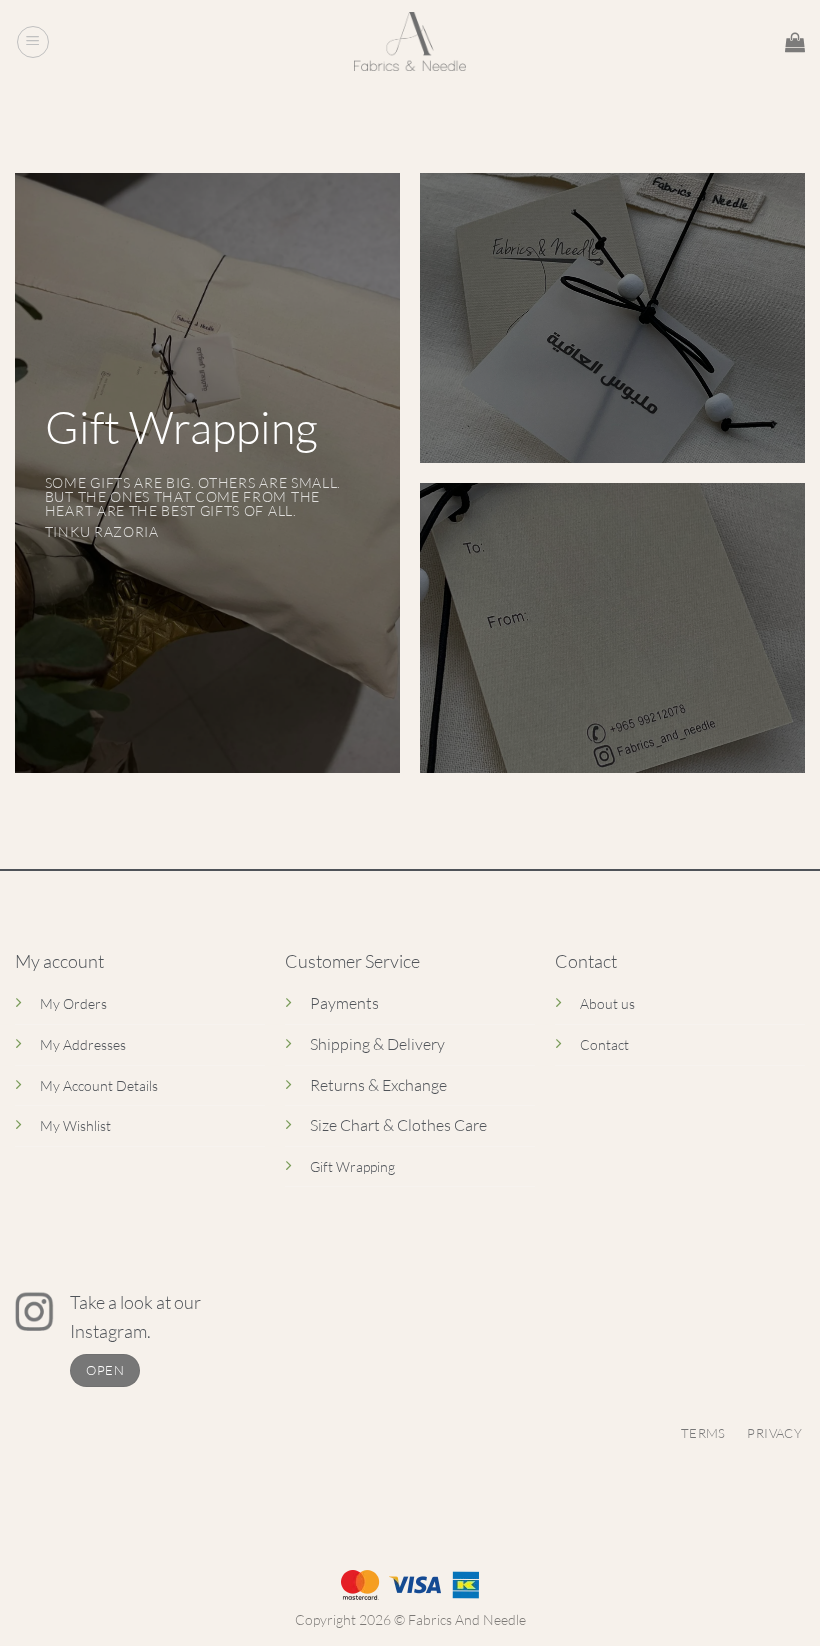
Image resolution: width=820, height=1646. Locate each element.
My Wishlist (75, 1125)
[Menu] (33, 42)
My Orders (73, 1003)
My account (59, 961)
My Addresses (83, 1044)
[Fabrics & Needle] (410, 42)
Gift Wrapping (352, 1166)
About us (607, 1003)
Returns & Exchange (378, 1085)
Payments (344, 1003)
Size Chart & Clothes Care (398, 1125)
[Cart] (795, 42)
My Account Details (99, 1085)
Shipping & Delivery (377, 1044)
